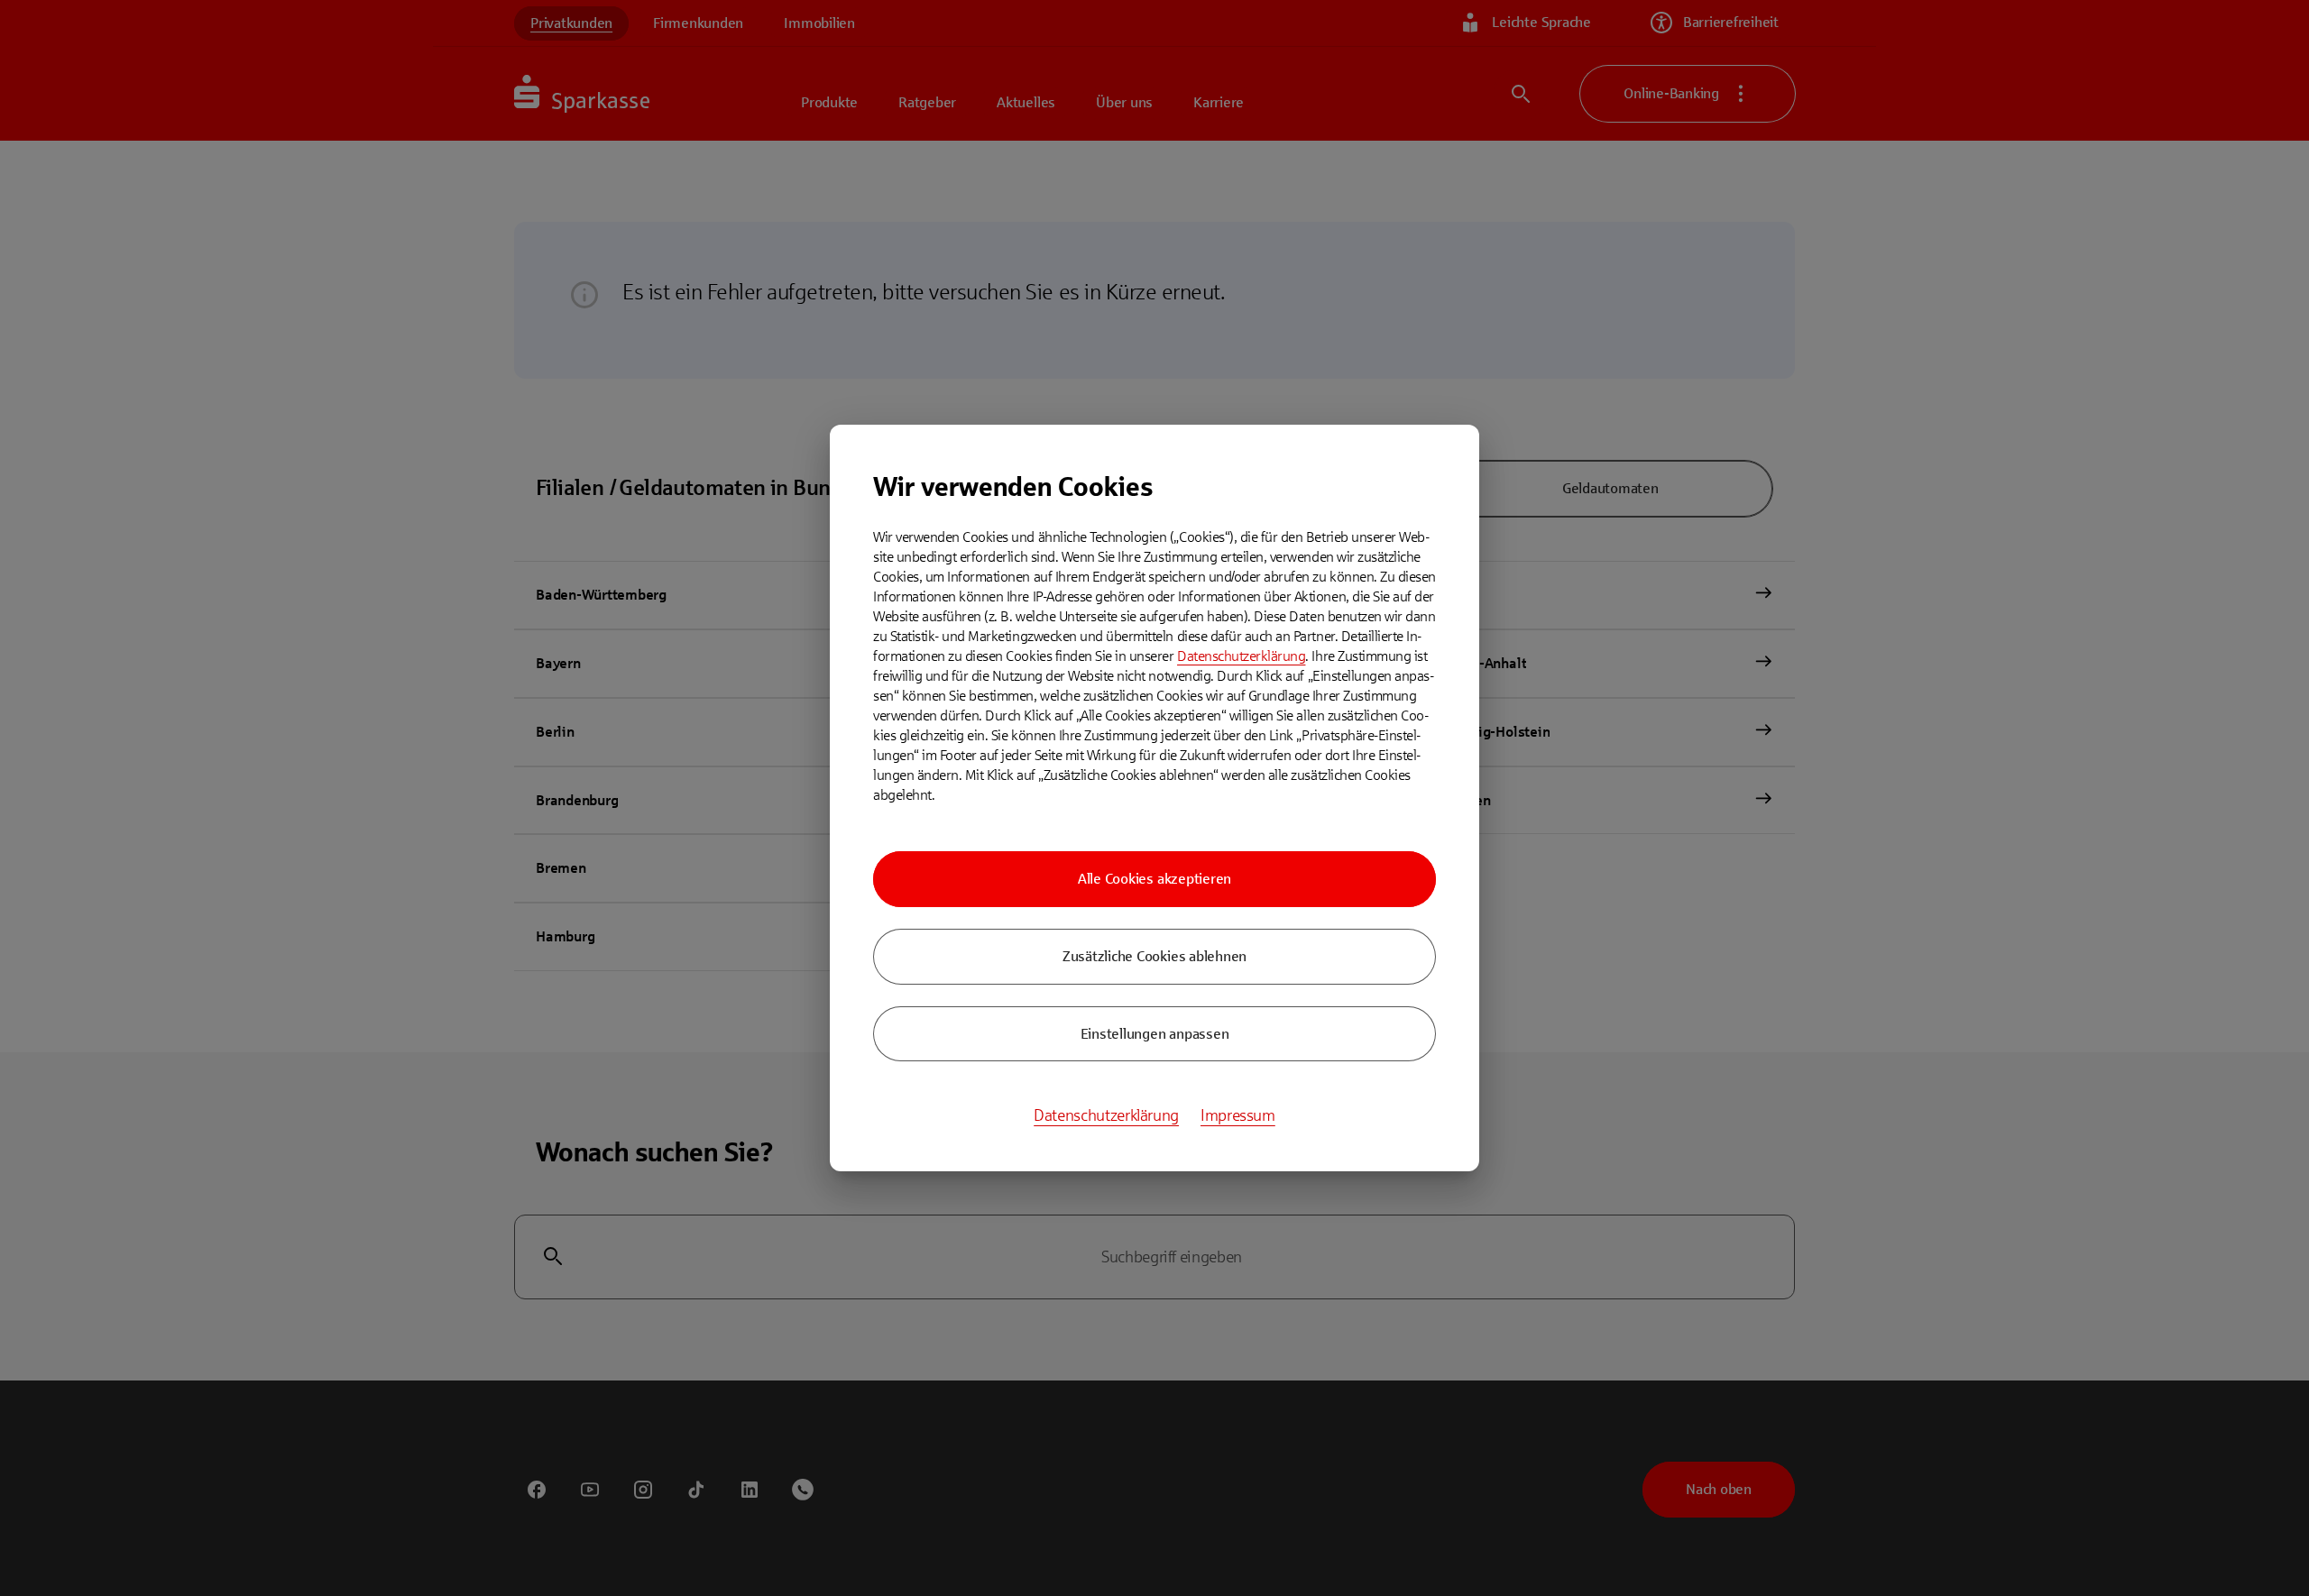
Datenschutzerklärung (1241, 656)
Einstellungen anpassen (1155, 1034)
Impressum (1238, 1115)
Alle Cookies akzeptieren (1154, 879)
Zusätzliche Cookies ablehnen (1154, 956)
